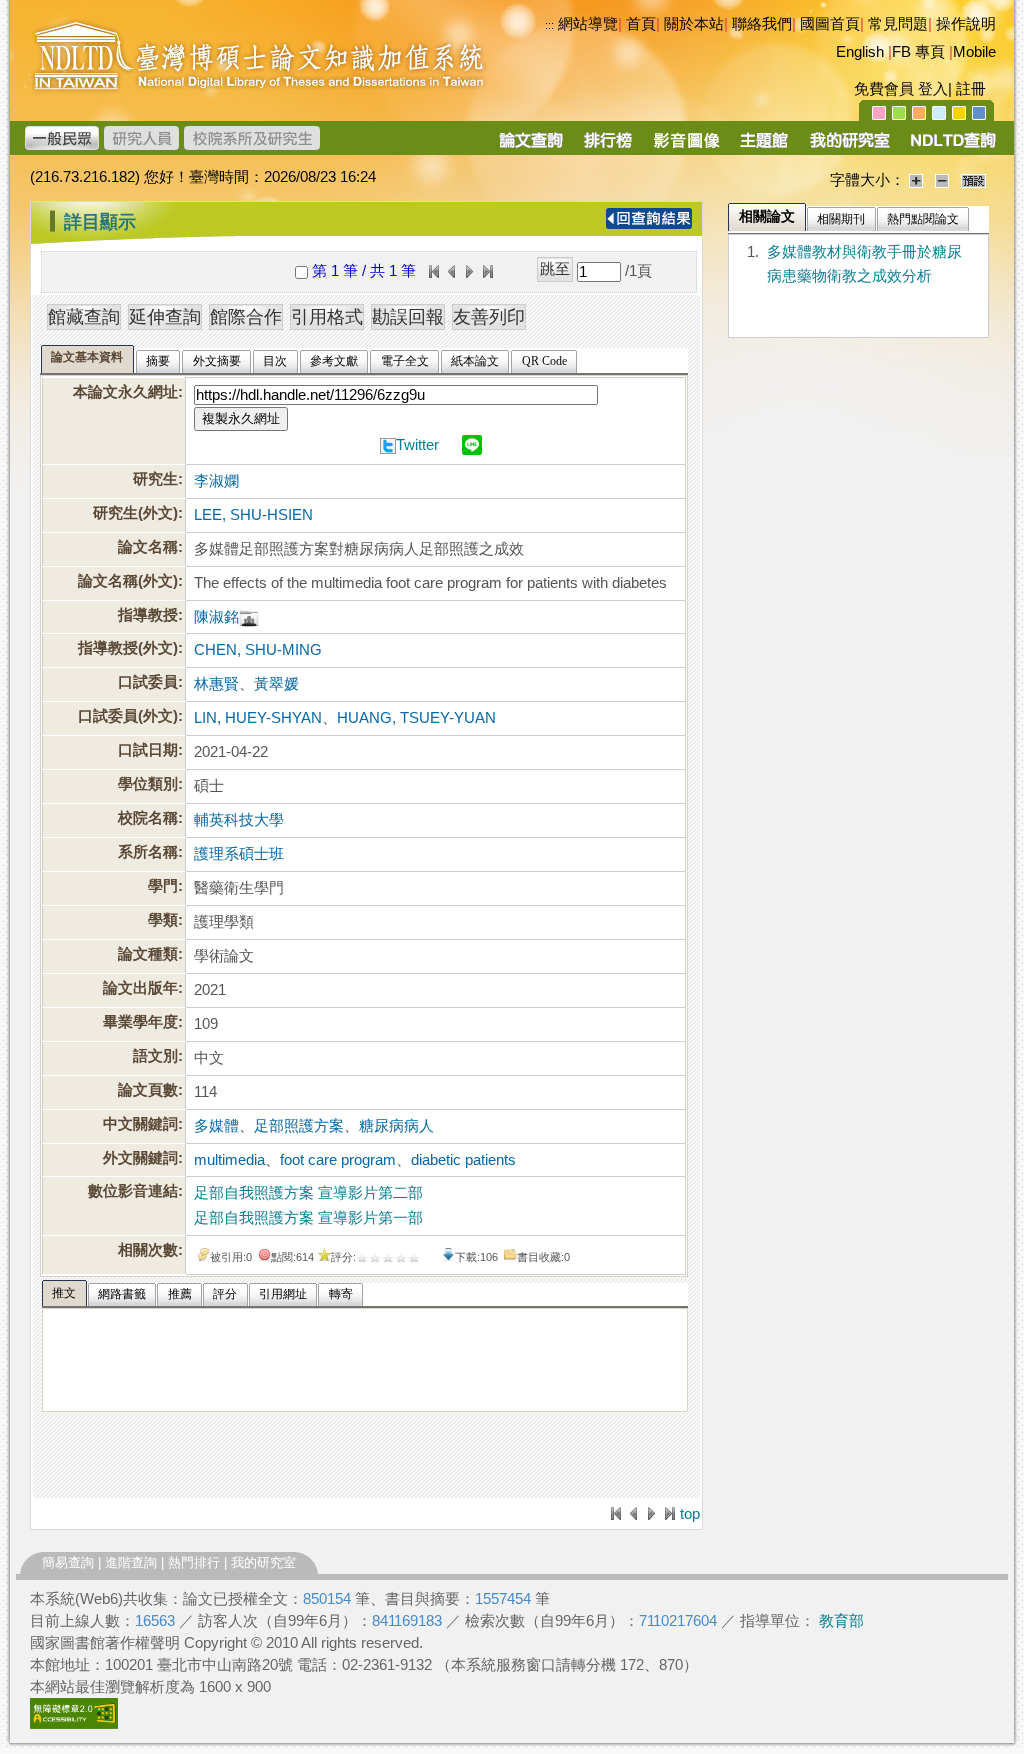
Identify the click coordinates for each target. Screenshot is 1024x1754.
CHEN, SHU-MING (258, 650)
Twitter (417, 445)
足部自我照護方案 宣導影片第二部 (308, 1193)
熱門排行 (194, 1562)
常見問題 (898, 24)
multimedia (229, 1160)
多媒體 (216, 1126)
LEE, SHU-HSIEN (253, 515)
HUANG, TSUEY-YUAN (416, 718)
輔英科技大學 (239, 820)
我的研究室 (263, 1562)
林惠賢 (216, 684)
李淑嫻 (216, 481)
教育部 (841, 1621)
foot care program (338, 1160)
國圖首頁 (830, 24)
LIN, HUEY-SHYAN (258, 718)
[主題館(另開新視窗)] (764, 147)
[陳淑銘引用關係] (249, 617)
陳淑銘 (216, 617)
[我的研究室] (849, 147)
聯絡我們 (762, 24)
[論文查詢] (530, 147)
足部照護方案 (299, 1126)
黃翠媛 (276, 684)
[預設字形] (973, 180)
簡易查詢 (68, 1562)
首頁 (641, 24)
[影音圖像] (686, 147)
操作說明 (966, 24)
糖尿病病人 (396, 1126)
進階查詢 (131, 1562)
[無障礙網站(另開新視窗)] (74, 1724)
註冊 (971, 89)
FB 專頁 (918, 52)
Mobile (974, 52)
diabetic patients (463, 1160)
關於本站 (694, 24)
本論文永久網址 (125, 392)
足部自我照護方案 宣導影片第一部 (308, 1218)
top (690, 1514)
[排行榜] (608, 147)
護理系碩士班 (239, 854)
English (860, 52)
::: (35, 214)
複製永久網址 (241, 418)
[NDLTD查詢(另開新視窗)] (951, 147)
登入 (933, 89)
